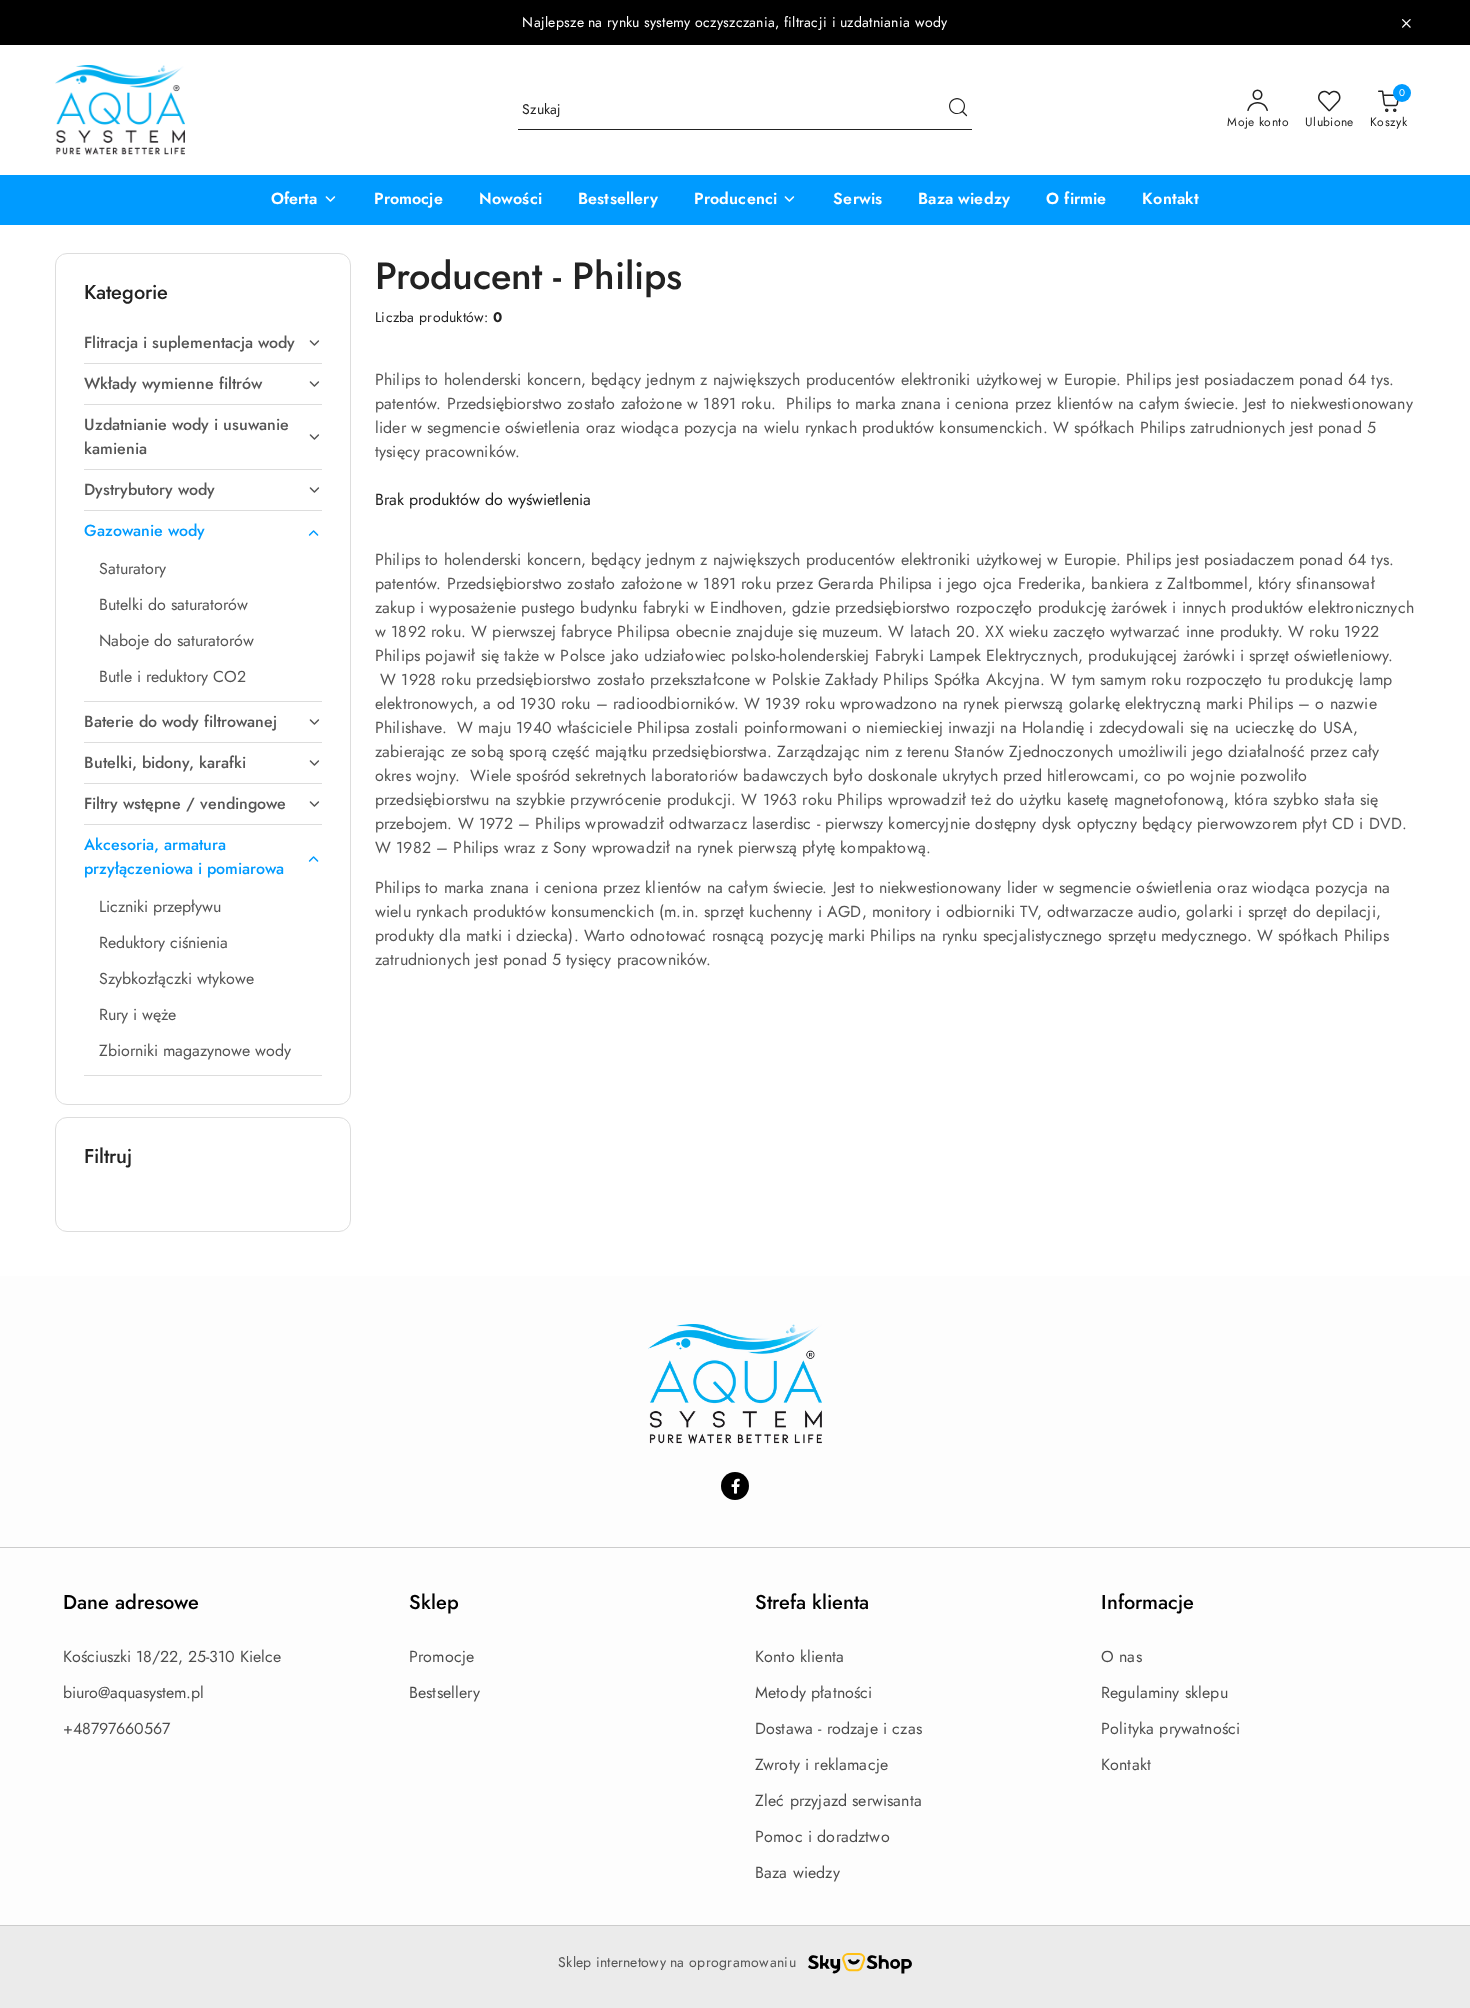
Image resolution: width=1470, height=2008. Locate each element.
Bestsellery (444, 1692)
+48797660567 (116, 1728)
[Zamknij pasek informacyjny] (1406, 23)
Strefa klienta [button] (812, 1602)
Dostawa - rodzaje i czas (838, 1728)
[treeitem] (203, 343)
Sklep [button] (434, 1602)
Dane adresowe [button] (131, 1602)
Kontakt (1126, 1764)
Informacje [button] (1147, 1602)
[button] (304, 200)
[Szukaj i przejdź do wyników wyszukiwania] (958, 110)
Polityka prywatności (1170, 1728)
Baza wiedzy (797, 1872)
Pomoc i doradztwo (822, 1836)
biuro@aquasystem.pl (133, 1692)
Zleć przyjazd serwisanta (838, 1800)
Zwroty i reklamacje (821, 1764)
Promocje (441, 1656)
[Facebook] (735, 1486)
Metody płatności (814, 1692)
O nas (1121, 1656)
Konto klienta (799, 1656)
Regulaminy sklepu (1164, 1692)
